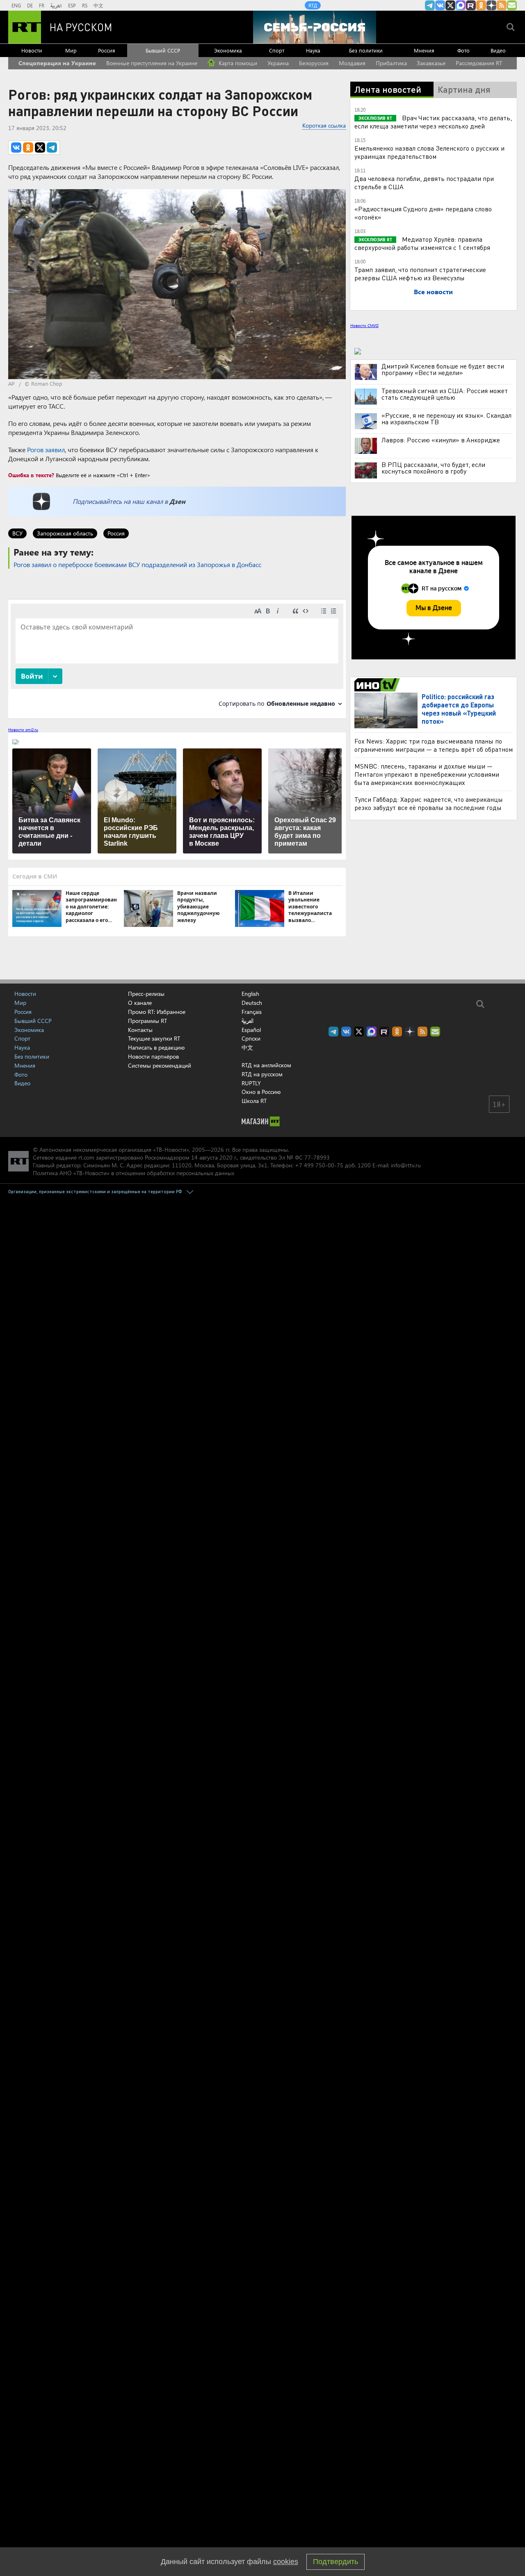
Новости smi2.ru (23, 730)
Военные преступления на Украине (152, 63)
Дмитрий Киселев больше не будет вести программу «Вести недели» (443, 369)
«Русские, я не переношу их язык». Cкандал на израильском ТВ (446, 419)
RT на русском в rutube (471, 5)
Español (251, 1030)
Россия (107, 50)
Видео (498, 50)
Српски (251, 1039)
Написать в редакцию (156, 1047)
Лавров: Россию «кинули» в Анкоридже (441, 440)
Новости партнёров (153, 1056)
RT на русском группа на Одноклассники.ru (481, 5)
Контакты (140, 1030)
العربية (56, 5)
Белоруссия (314, 63)
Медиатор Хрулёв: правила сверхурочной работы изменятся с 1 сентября (422, 243)
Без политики (366, 50)
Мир (71, 50)
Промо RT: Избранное (157, 1012)
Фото (463, 50)
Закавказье (431, 63)
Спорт (277, 50)
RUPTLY (251, 1083)
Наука (313, 50)
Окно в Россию (261, 1092)
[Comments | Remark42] (177, 658)
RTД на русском (262, 1074)
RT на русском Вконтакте (440, 5)
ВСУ (17, 533)
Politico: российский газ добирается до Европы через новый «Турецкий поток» (459, 709)
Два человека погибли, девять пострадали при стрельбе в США (424, 182)
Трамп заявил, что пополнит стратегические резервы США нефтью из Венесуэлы (420, 273)
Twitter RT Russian (450, 5)
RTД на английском (266, 1065)
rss (502, 5)
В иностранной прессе (378, 685)
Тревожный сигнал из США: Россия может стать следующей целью (445, 394)
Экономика (228, 50)
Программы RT (147, 1021)
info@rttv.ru (406, 1165)
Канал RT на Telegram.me (430, 5)
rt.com (86, 1157)
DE (30, 5)
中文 (98, 5)
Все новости (433, 292)
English (250, 994)
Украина (278, 63)
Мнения (424, 50)
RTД (313, 5)
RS (85, 5)
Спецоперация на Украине (57, 63)
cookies (286, 2562)
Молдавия (352, 63)
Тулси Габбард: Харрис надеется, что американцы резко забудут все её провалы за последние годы (429, 803)
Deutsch (252, 1003)
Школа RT (254, 1101)
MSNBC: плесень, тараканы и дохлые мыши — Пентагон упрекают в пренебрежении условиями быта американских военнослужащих (427, 774)
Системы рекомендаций (160, 1065)
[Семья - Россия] (315, 27)
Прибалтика (391, 63)
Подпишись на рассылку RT (512, 5)
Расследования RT (479, 63)
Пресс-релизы (146, 994)
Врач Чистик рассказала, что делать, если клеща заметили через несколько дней (433, 122)
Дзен (177, 501)
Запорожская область (65, 533)
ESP (72, 5)
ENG (16, 5)
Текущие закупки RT (154, 1038)
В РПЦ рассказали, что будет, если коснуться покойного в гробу (433, 468)
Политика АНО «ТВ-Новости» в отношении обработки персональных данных (134, 1173)
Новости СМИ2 (364, 325)
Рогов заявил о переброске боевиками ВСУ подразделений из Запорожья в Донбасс (137, 564)
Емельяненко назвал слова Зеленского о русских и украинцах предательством (429, 152)
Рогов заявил (46, 450)
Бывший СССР (163, 50)
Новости (32, 50)
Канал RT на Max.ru (461, 5)
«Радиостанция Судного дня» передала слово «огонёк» (423, 213)
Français (252, 1012)
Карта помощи (237, 63)
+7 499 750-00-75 (319, 1165)
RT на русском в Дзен (491, 5)
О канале (140, 1003)
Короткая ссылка (324, 125)
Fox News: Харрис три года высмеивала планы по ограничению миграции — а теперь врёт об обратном (434, 745)
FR (42, 5)
